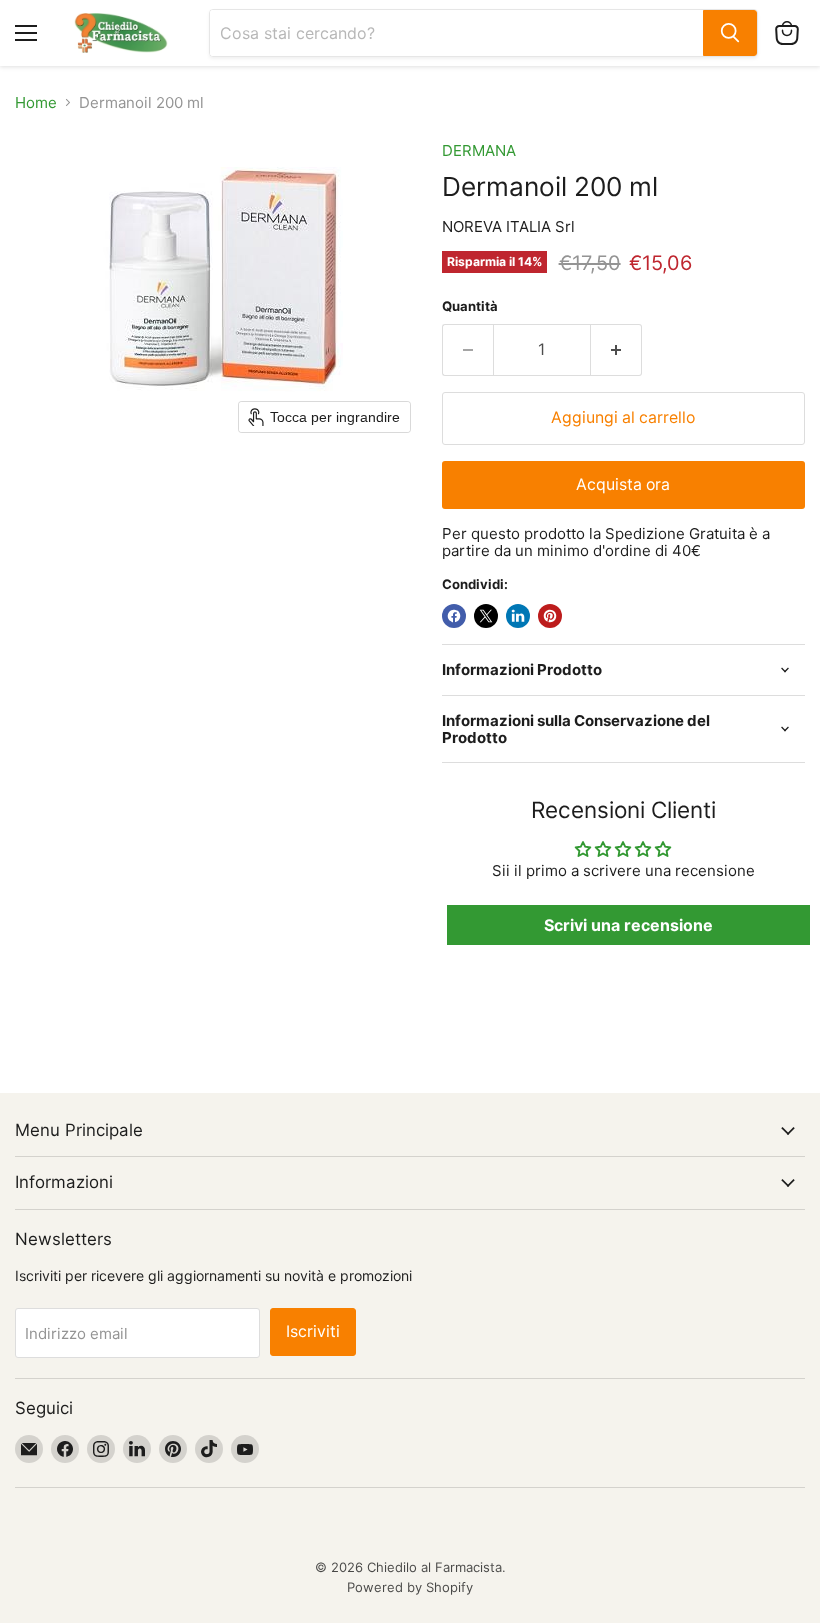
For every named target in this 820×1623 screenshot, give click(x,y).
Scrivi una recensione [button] (628, 925)
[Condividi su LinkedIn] (518, 616)
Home (36, 102)
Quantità (470, 306)
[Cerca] (730, 33)
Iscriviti (313, 1331)
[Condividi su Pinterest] (550, 616)
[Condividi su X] (486, 616)
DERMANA (479, 150)
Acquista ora (623, 484)
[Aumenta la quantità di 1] (616, 350)
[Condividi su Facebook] (454, 616)
